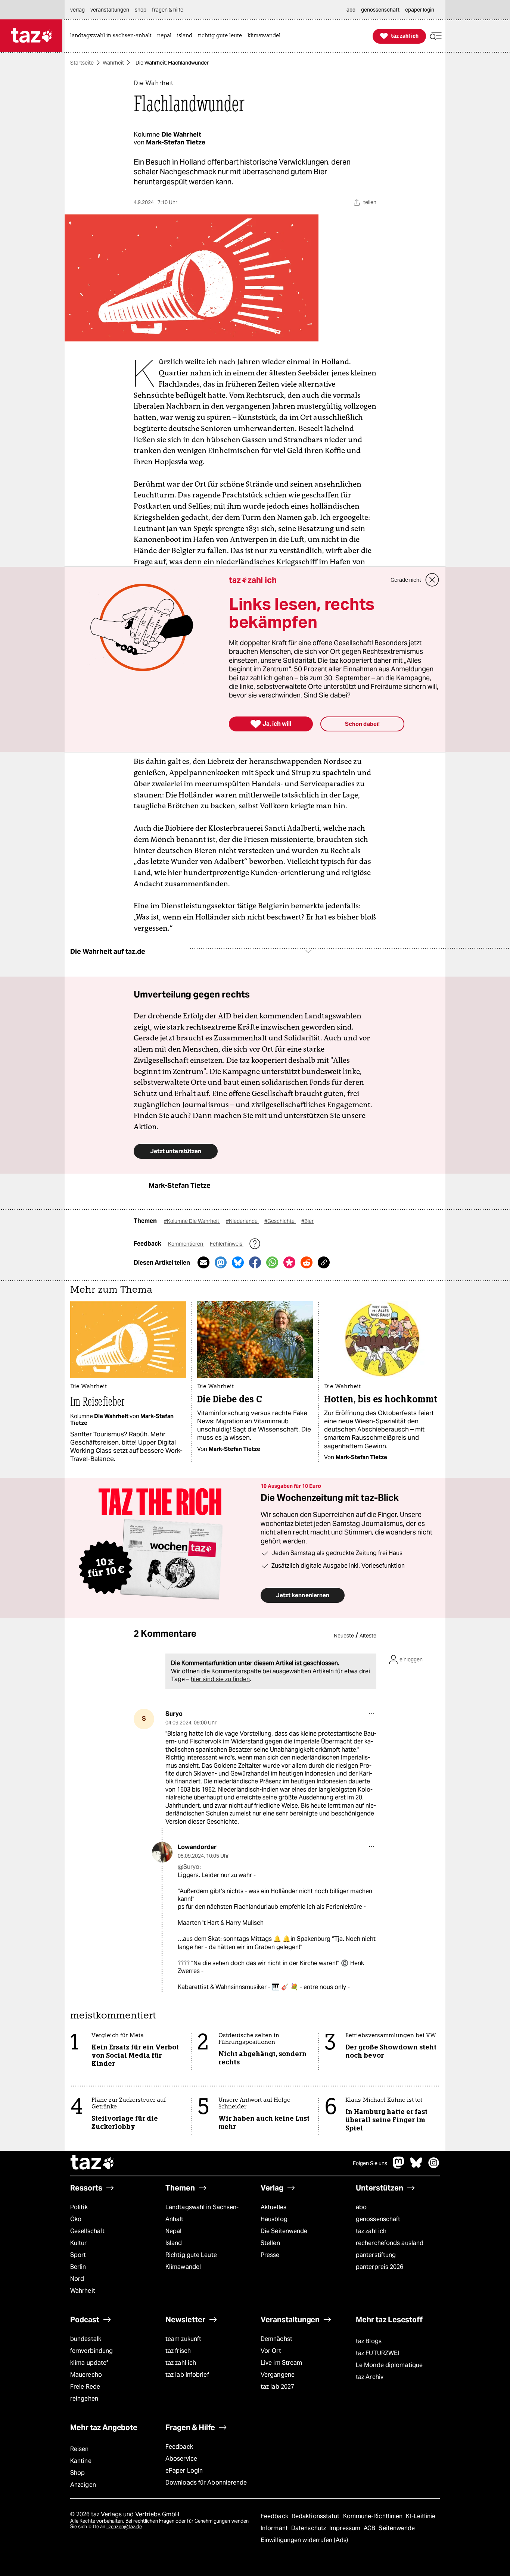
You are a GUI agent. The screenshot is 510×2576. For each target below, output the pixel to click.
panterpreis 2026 (380, 2267)
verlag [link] (77, 10)
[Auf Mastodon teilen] (221, 1262)
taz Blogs (369, 2341)
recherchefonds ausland (390, 2243)
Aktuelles (273, 2207)
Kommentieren (186, 1244)
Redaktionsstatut (316, 2516)
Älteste (368, 1636)
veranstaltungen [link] (110, 10)
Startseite (82, 63)
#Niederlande (242, 1221)
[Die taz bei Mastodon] (399, 2166)
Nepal (173, 2231)
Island (174, 2243)
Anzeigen (83, 2485)
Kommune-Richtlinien (374, 2516)
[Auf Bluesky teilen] (238, 1262)
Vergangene (278, 2375)
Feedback (179, 2447)
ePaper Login (184, 2471)
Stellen (270, 2243)
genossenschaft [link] (380, 10)
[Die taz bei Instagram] (434, 2166)
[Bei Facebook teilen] (255, 1262)
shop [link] (141, 10)
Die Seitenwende (284, 2231)
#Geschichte (280, 1221)
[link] (113, 36)
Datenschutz (309, 2528)
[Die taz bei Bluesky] (416, 2166)
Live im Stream (281, 2363)
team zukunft (183, 2339)
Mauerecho (86, 2375)
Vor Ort (271, 2351)
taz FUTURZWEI (377, 2353)
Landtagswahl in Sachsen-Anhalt (202, 2213)
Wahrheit (113, 63)
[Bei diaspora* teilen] (289, 1262)
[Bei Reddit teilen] (307, 1262)
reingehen (84, 2399)
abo (361, 2207)
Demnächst (276, 2339)
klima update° (89, 2363)
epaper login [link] (420, 10)
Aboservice (181, 2459)
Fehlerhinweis (227, 1244)
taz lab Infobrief (187, 2375)
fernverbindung (91, 2351)
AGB (370, 2528)
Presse (270, 2255)
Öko (76, 2219)
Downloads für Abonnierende (206, 2483)
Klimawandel (183, 2267)
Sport (78, 2255)
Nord (77, 2279)
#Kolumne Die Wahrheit (192, 1221)
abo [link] (351, 10)
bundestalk (86, 2339)
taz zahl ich (371, 2231)
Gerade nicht (406, 580)
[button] (436, 36)
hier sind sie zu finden (220, 1679)
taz (93, 2163)
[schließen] (432, 580)
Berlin (78, 2267)
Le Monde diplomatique (389, 2365)
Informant (275, 2528)
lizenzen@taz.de (124, 2527)
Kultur (79, 2243)
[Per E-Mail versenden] (203, 1262)
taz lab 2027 (277, 2387)
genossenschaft (378, 2219)
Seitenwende (397, 2528)
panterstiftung (376, 2255)
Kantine (81, 2461)
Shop (77, 2473)
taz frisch (178, 2351)
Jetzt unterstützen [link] (176, 1151)
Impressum (346, 2528)
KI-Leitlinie (421, 2516)
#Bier (307, 1221)
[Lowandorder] (162, 1852)
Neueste (344, 1636)
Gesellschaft (87, 2231)
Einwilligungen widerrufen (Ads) (304, 2540)
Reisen (80, 2449)
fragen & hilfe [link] (168, 10)
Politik (79, 2207)
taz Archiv (370, 2377)
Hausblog (274, 2219)
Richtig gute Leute (191, 2255)
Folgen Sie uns (370, 2163)
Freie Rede (85, 2387)
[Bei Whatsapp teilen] (272, 1262)
